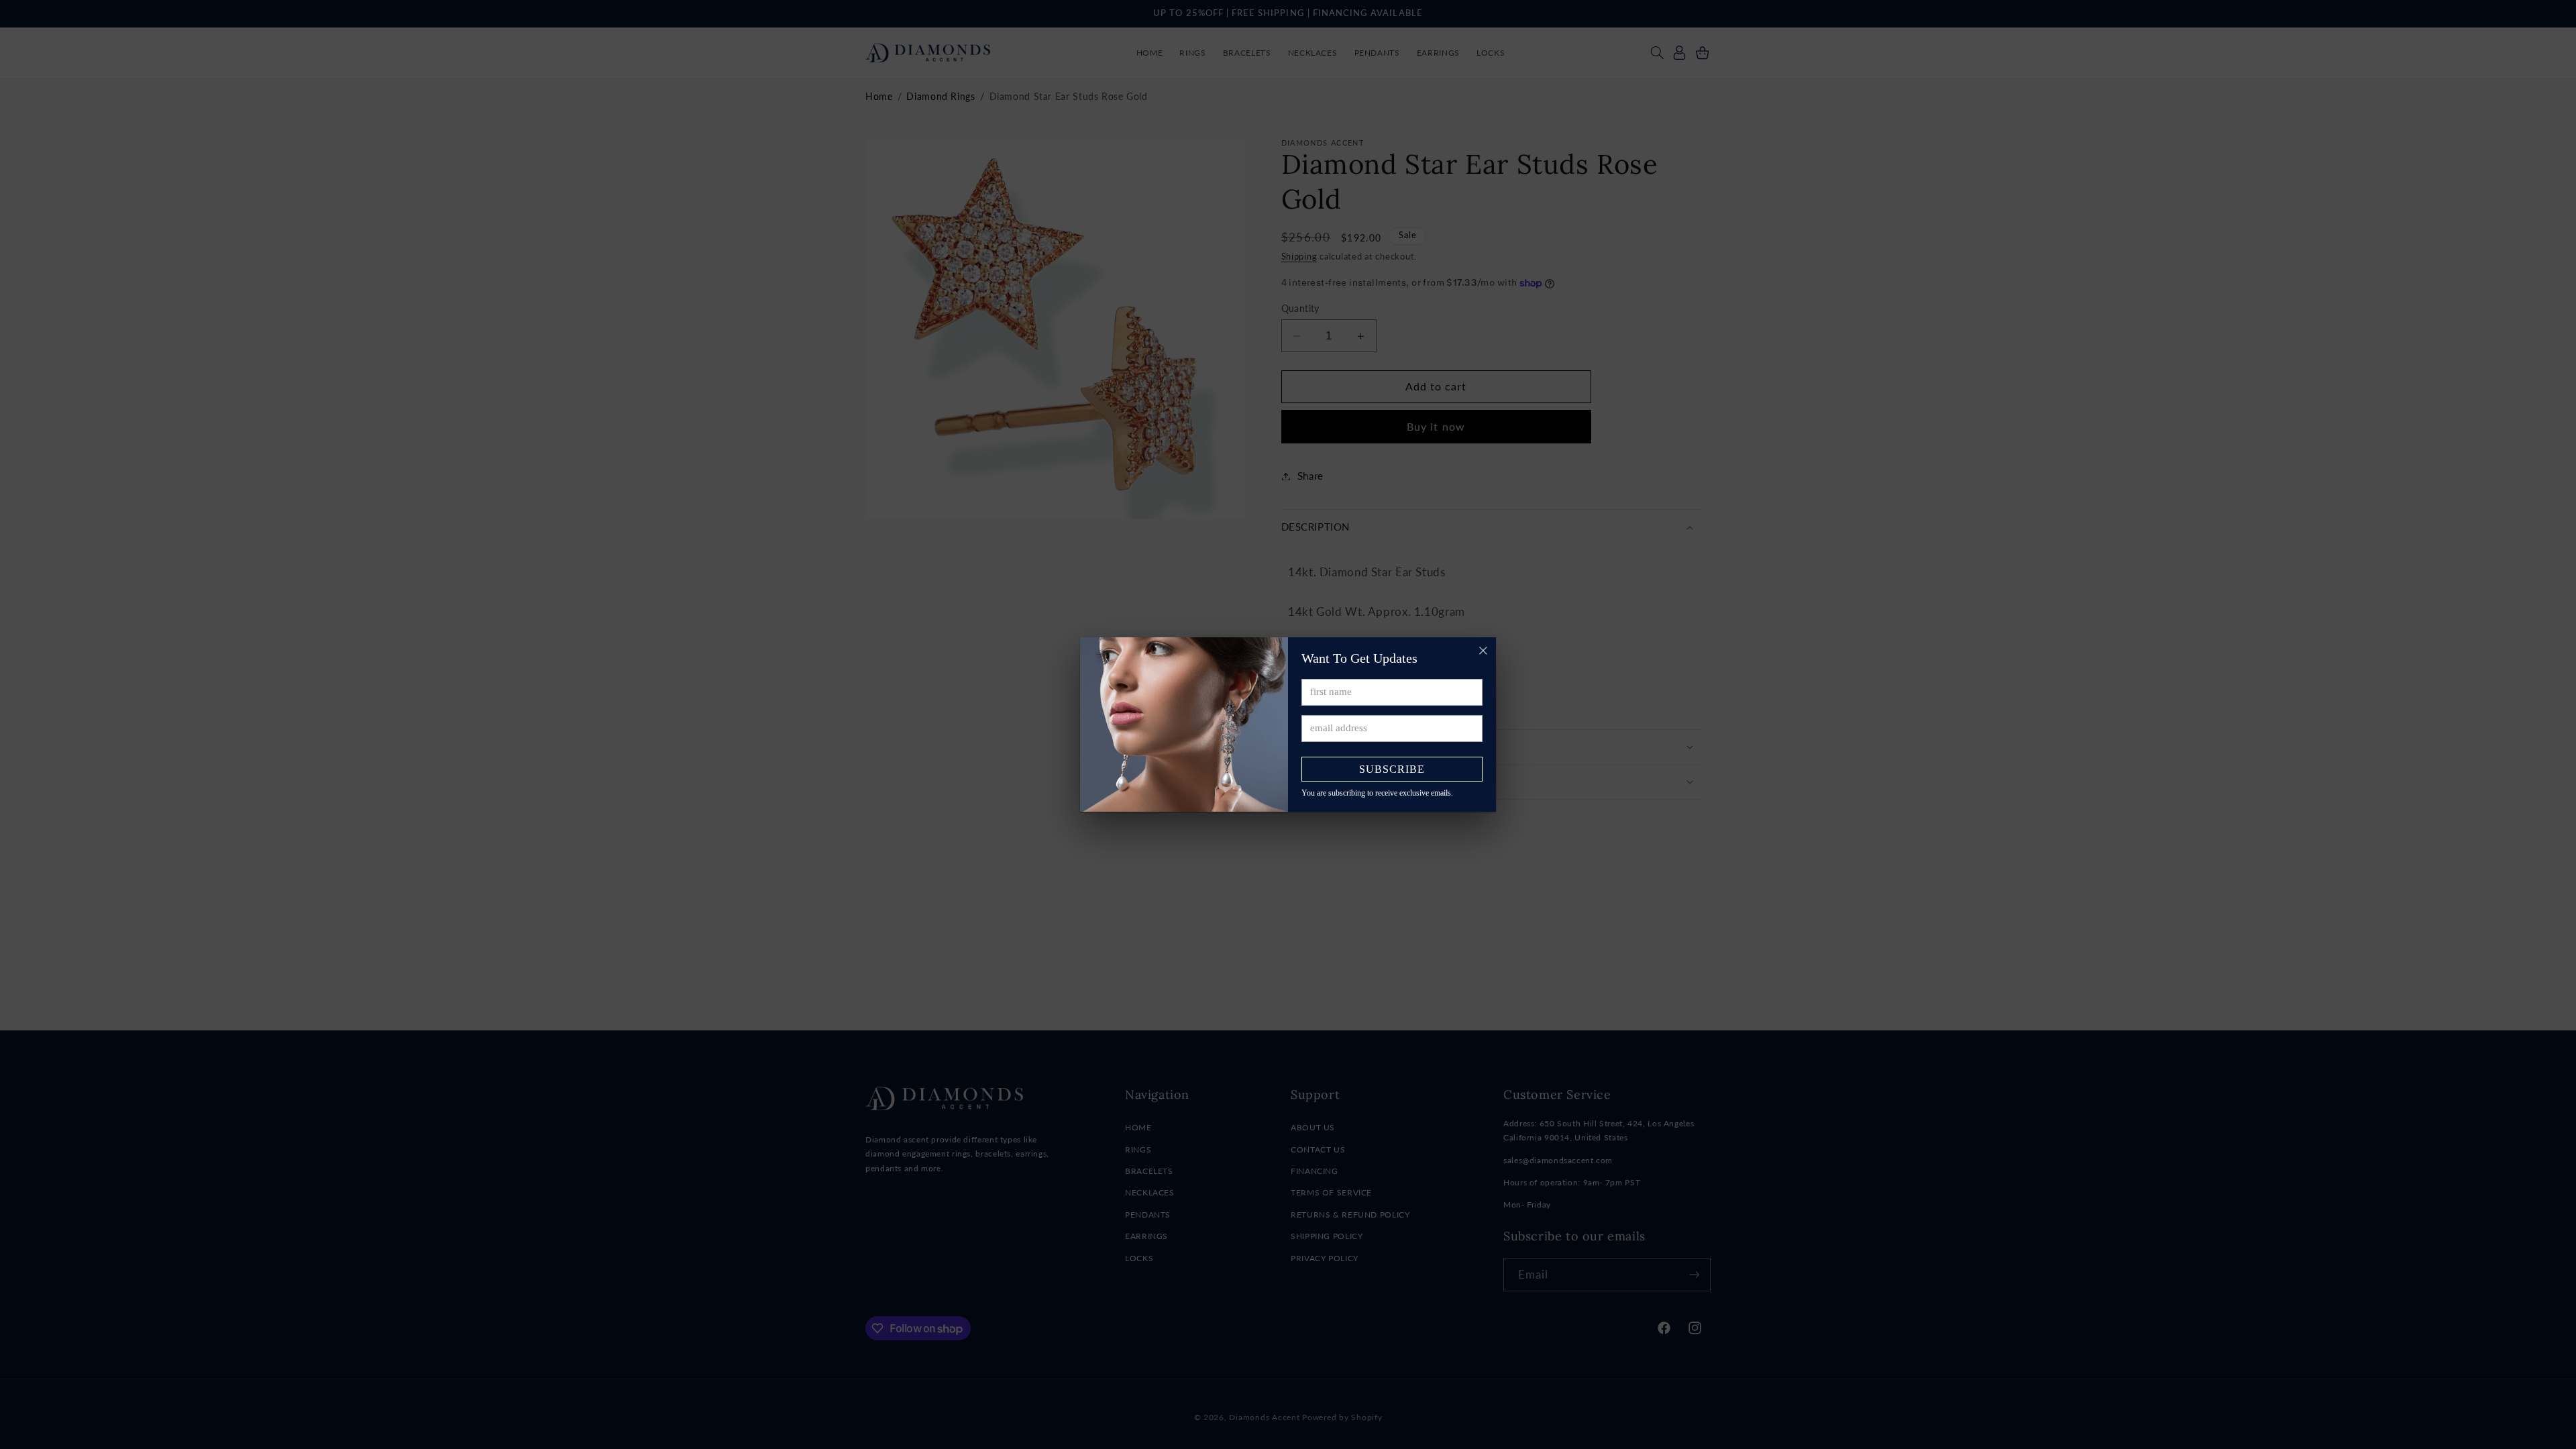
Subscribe (1392, 769)
